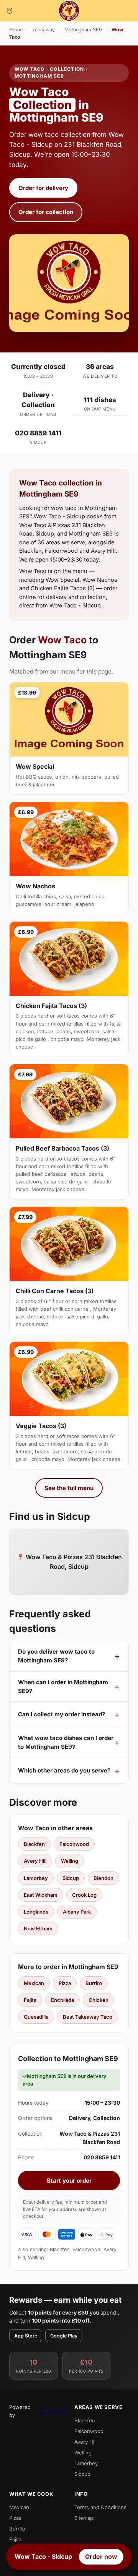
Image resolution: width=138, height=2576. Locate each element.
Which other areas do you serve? (64, 1770)
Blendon (103, 1878)
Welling (70, 1861)
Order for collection (46, 212)
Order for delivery (43, 188)
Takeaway (44, 30)
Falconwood (74, 1844)
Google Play (64, 2336)
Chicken (99, 2000)
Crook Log (84, 1895)
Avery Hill (35, 1861)
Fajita (30, 2000)
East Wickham (41, 1895)
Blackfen (34, 1844)
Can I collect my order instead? (62, 1714)
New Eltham (38, 1928)
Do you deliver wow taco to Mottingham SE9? (56, 1656)
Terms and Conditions (100, 2507)
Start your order (69, 2181)
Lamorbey (36, 1878)
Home (16, 30)
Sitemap (84, 2518)
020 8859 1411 (38, 433)
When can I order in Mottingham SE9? (63, 1686)
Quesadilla (36, 2017)
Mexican (34, 1983)
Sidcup (71, 1878)
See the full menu (69, 1488)
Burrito (94, 1983)
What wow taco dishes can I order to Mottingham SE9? (66, 1742)
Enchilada (62, 2000)
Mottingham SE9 (83, 30)
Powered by (20, 2411)
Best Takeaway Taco (88, 2017)
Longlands (36, 1912)
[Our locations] (10, 11)
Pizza (65, 1983)
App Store (26, 2336)
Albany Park (77, 1912)
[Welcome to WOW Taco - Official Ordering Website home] (69, 11)
